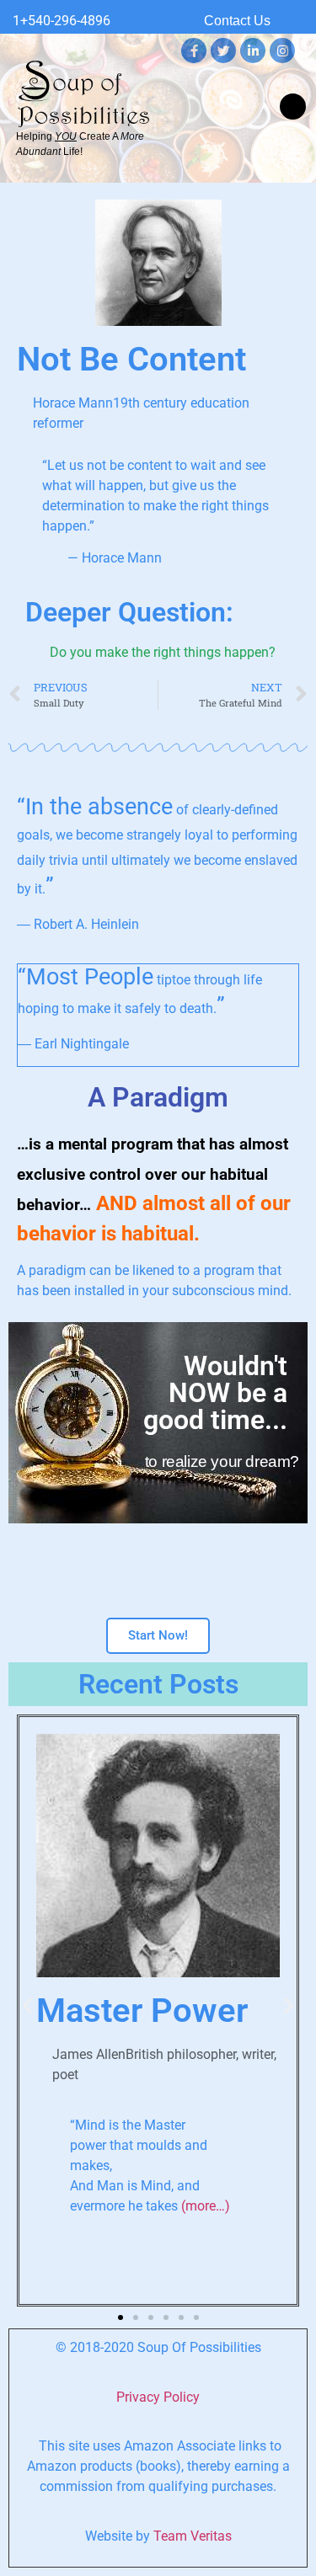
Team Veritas (193, 2536)
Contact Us (237, 21)
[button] (293, 107)
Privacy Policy (158, 2397)
